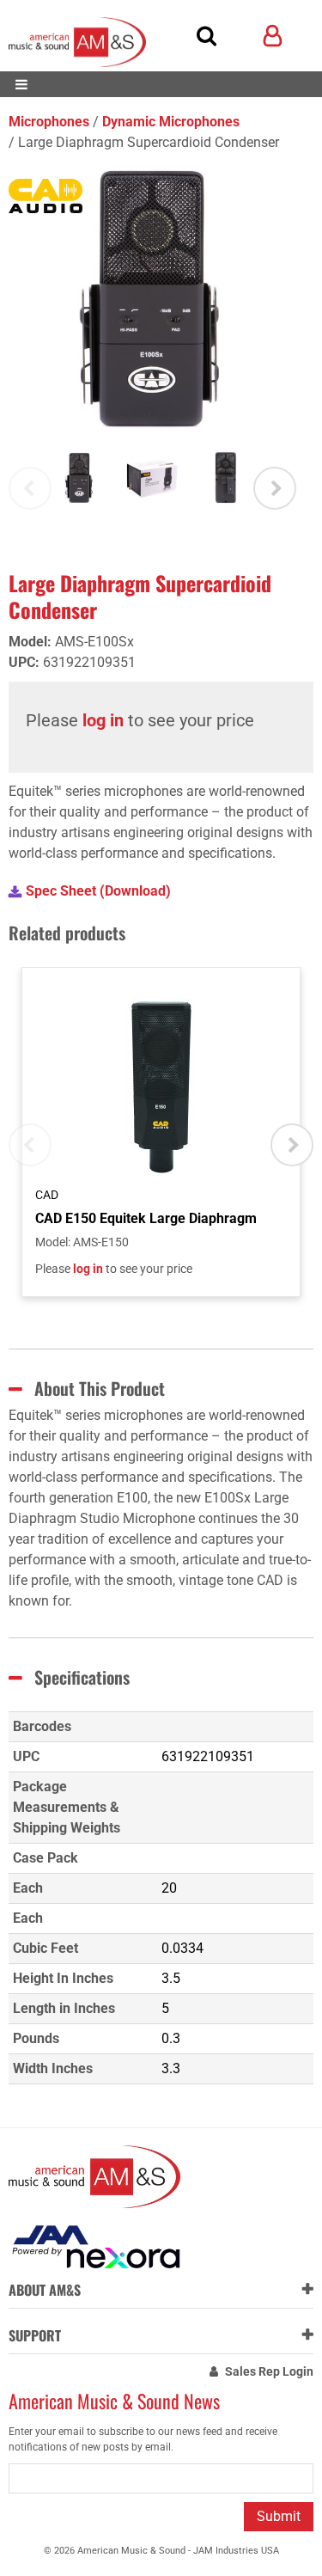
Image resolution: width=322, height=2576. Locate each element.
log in (103, 720)
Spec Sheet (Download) (98, 891)
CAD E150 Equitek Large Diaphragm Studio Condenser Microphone (146, 1218)
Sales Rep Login (269, 2371)
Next (275, 488)
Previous (30, 488)
